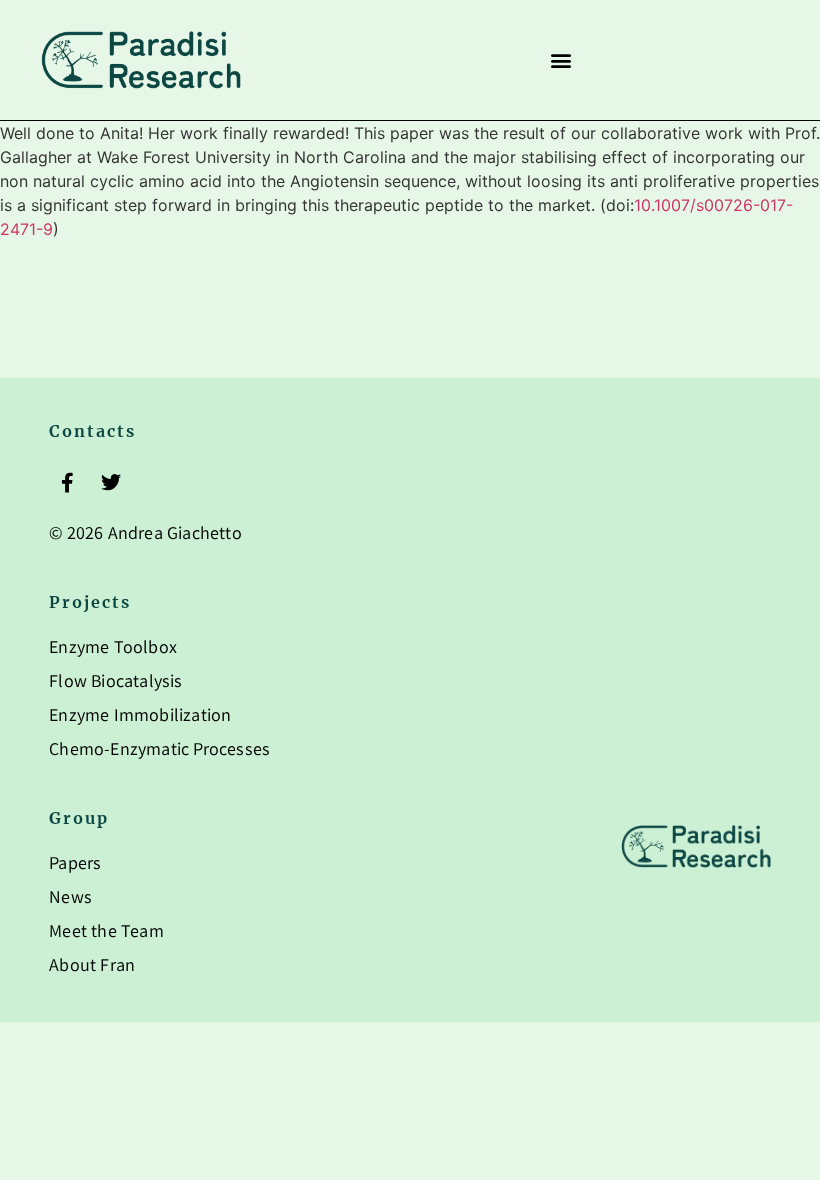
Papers (75, 865)
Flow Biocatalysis (115, 683)
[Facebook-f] (67, 483)
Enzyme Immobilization (140, 717)
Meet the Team (106, 933)
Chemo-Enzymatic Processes (159, 751)
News (70, 899)
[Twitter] (111, 483)
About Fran (92, 967)
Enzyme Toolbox (113, 649)
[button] (560, 60)
